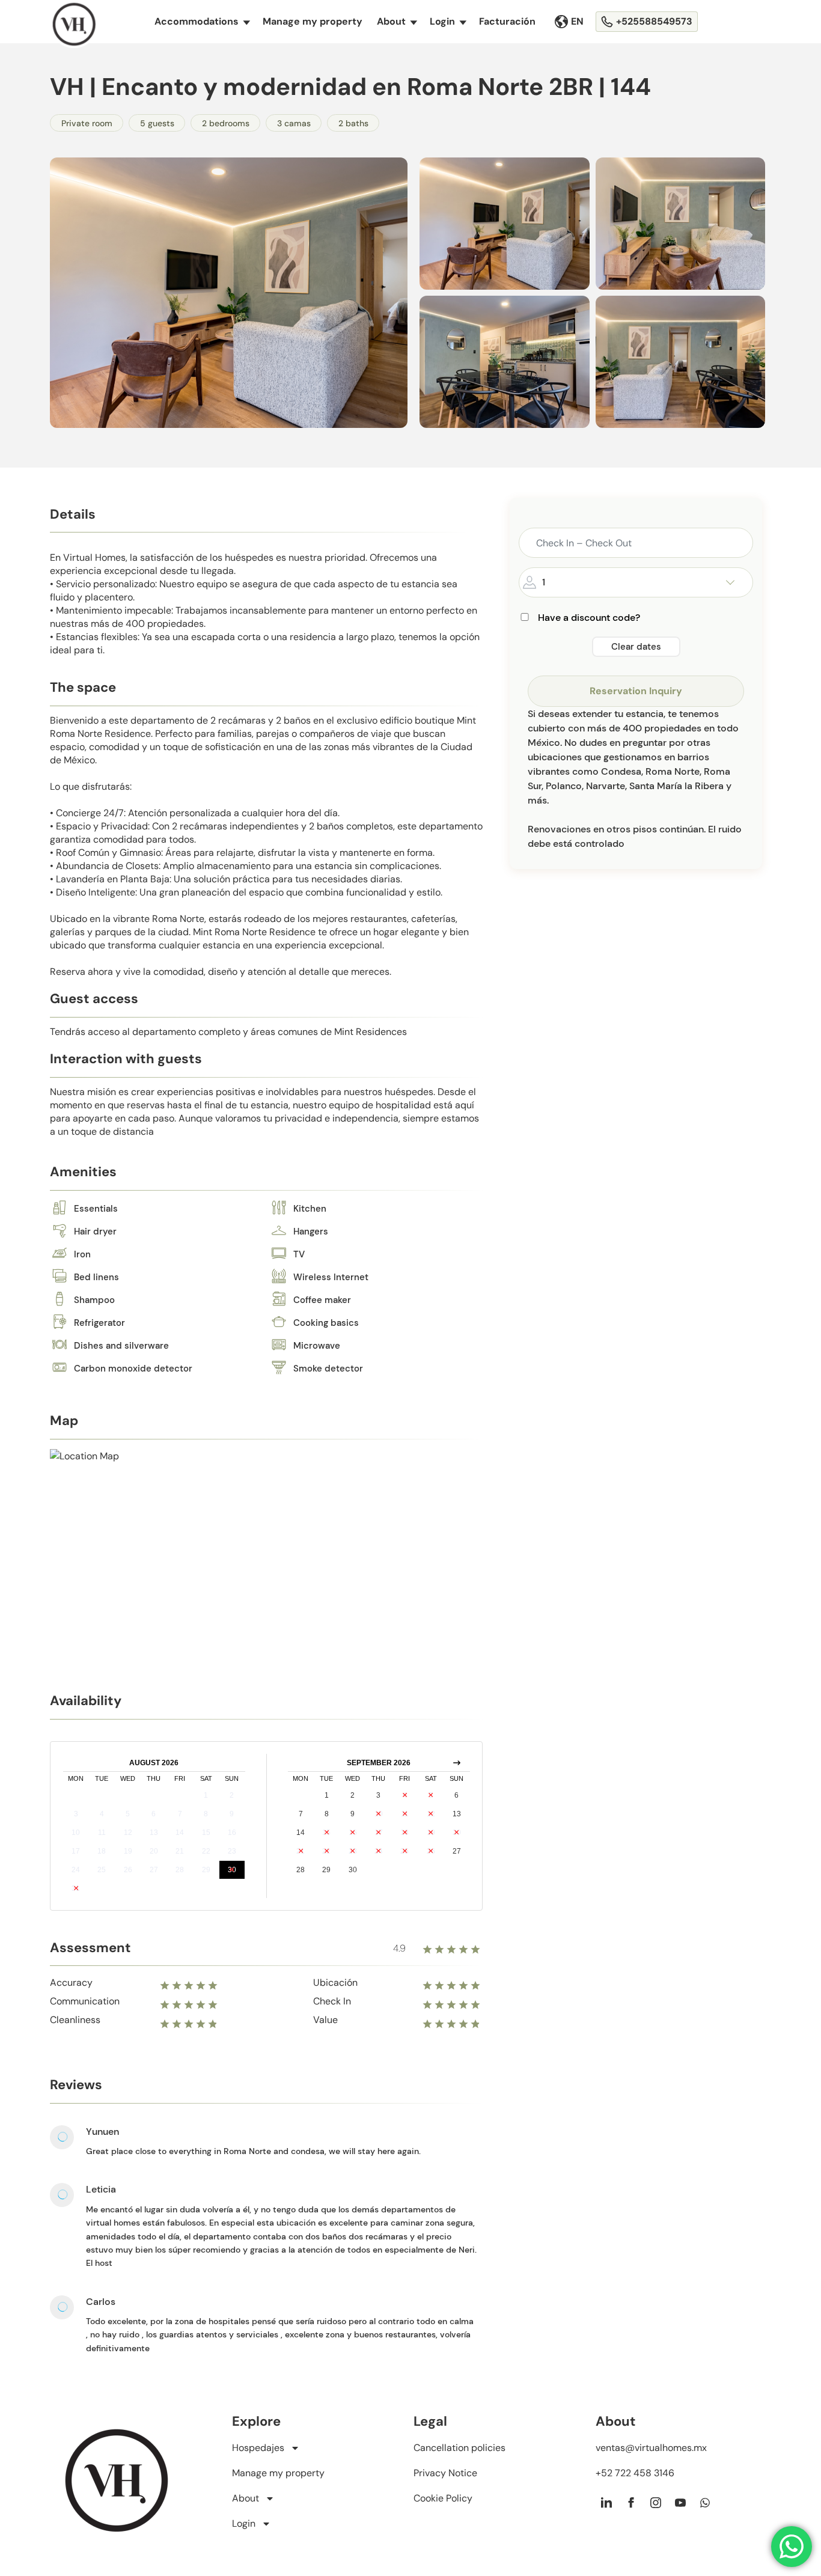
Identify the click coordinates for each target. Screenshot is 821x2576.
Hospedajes (258, 2448)
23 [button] (232, 1851)
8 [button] (206, 1814)
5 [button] (128, 1814)
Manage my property (313, 21)
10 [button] (76, 1833)
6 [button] (154, 1814)
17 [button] (76, 1851)
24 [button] (76, 1870)
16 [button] (232, 1833)
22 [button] (206, 1851)
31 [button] (76, 1888)
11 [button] (102, 1833)
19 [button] (128, 1851)
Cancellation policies (459, 2448)
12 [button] (128, 1833)
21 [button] (180, 1851)
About (397, 21)
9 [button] (232, 1814)
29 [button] (206, 1870)
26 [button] (128, 1870)
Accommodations (202, 21)
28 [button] (180, 1870)
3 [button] (76, 1814)
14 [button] (180, 1833)
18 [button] (102, 1851)
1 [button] (206, 1795)
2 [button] (232, 1795)
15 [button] (206, 1833)
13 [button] (154, 1833)
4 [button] (102, 1814)
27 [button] (154, 1870)
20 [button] (154, 1851)
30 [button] (232, 1870)
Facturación (507, 21)
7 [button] (180, 1814)
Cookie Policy (443, 2498)
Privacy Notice (445, 2473)
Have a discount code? (589, 618)
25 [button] (102, 1870)
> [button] (457, 1763)
